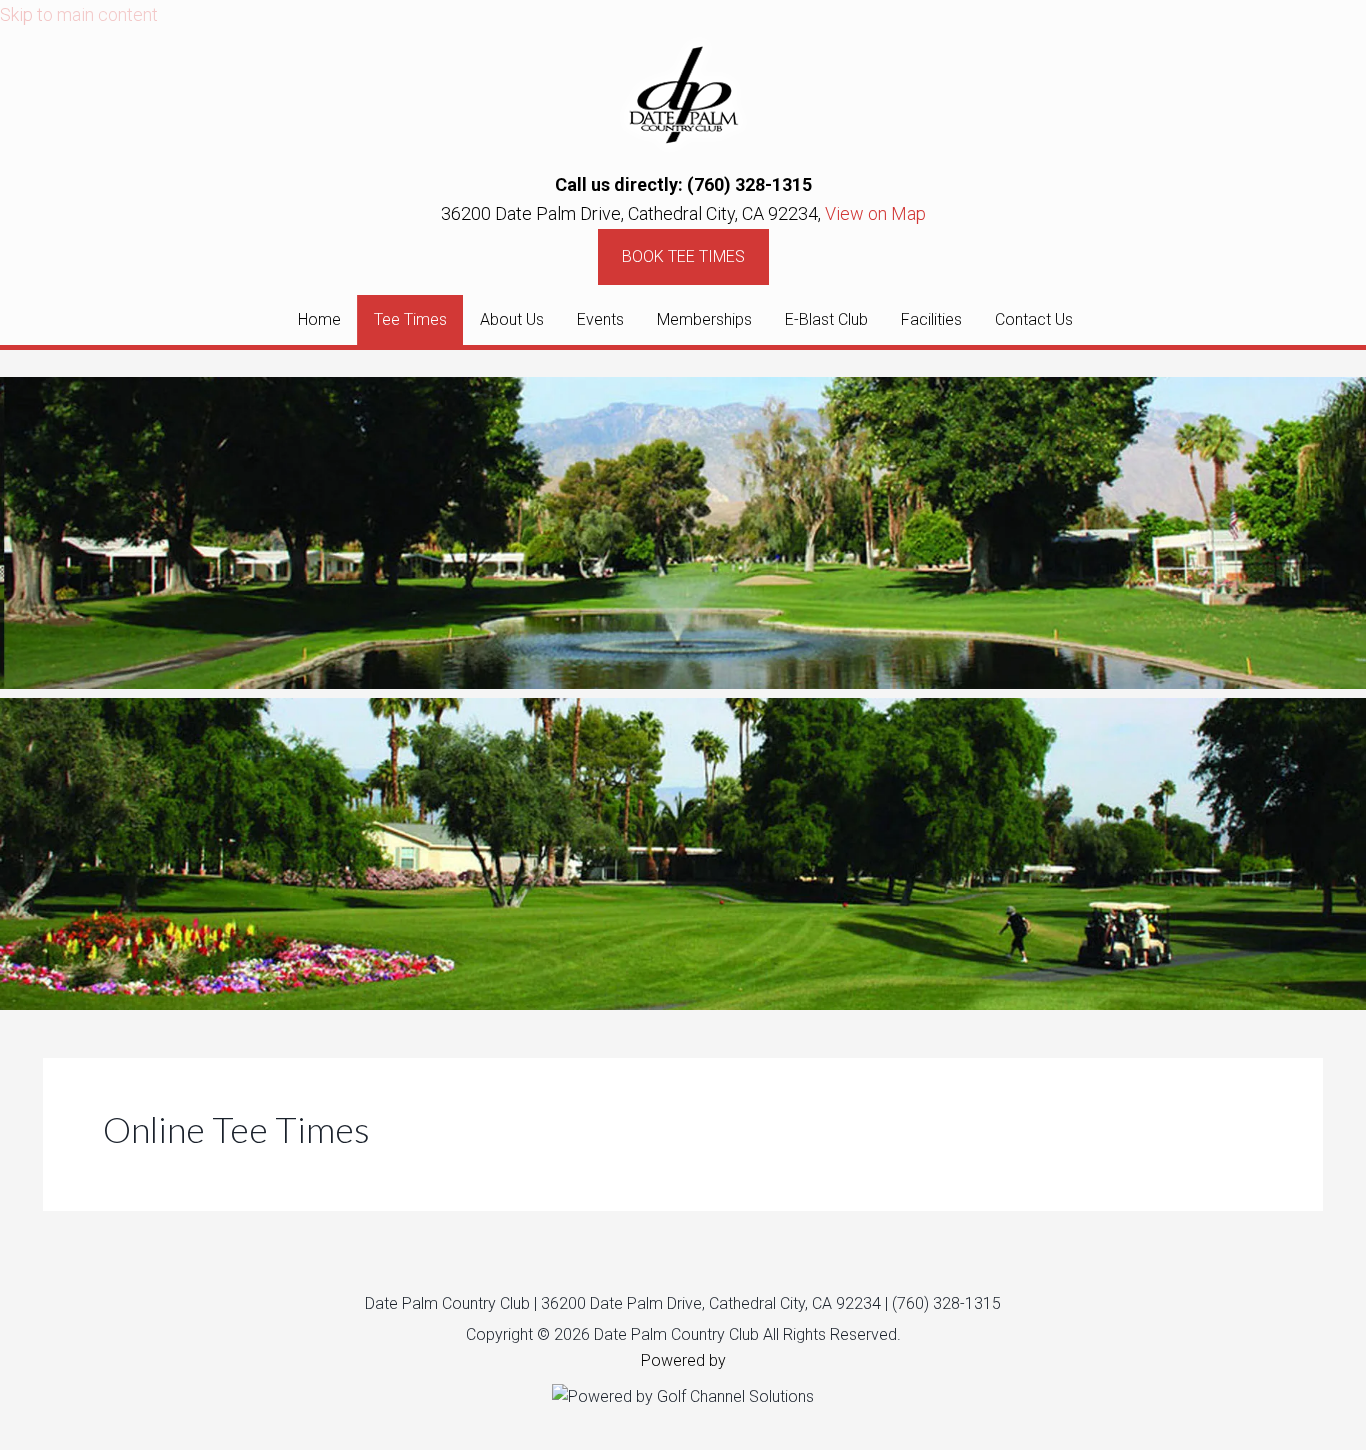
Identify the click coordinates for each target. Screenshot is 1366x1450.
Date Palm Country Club (683, 95)
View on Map (875, 213)
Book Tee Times (683, 256)
